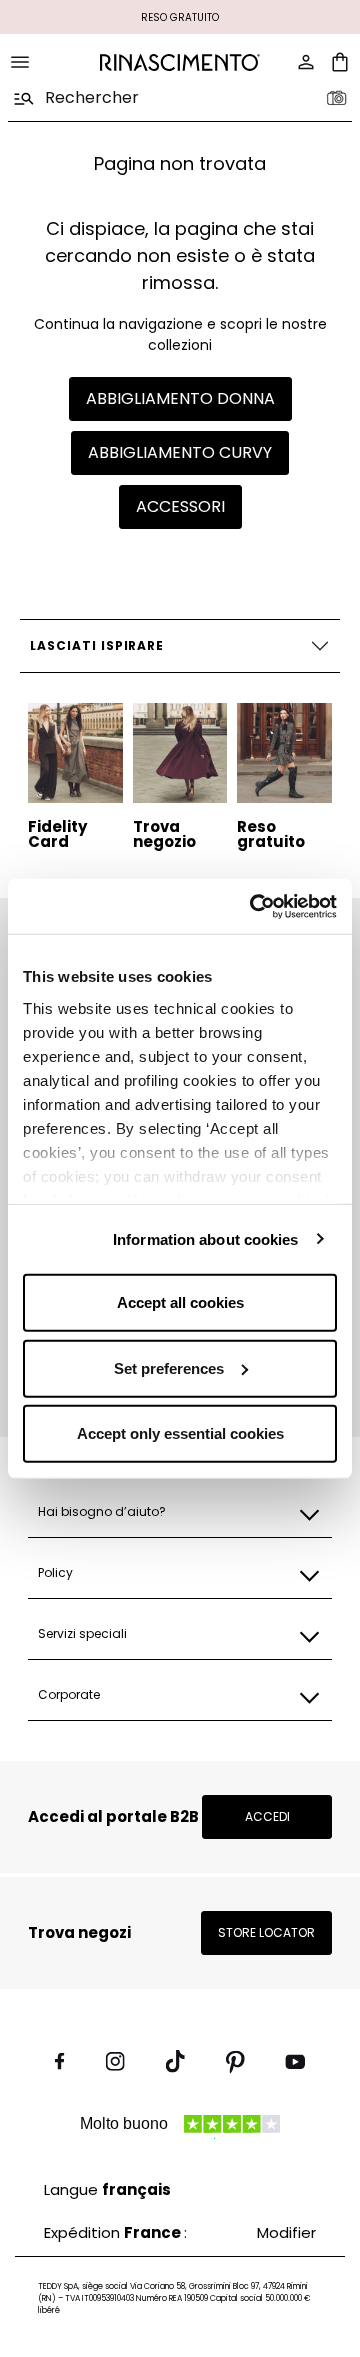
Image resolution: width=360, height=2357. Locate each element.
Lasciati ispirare (97, 645)
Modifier (286, 2232)
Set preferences (169, 1367)
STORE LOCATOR (266, 1932)
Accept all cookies (180, 1302)
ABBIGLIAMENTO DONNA (180, 398)
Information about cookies (206, 1238)
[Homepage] (180, 62)
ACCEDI (267, 1816)
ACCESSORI (180, 506)
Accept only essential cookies (180, 1433)
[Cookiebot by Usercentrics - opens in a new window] (254, 906)
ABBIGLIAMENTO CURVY (180, 452)
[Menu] (20, 62)
